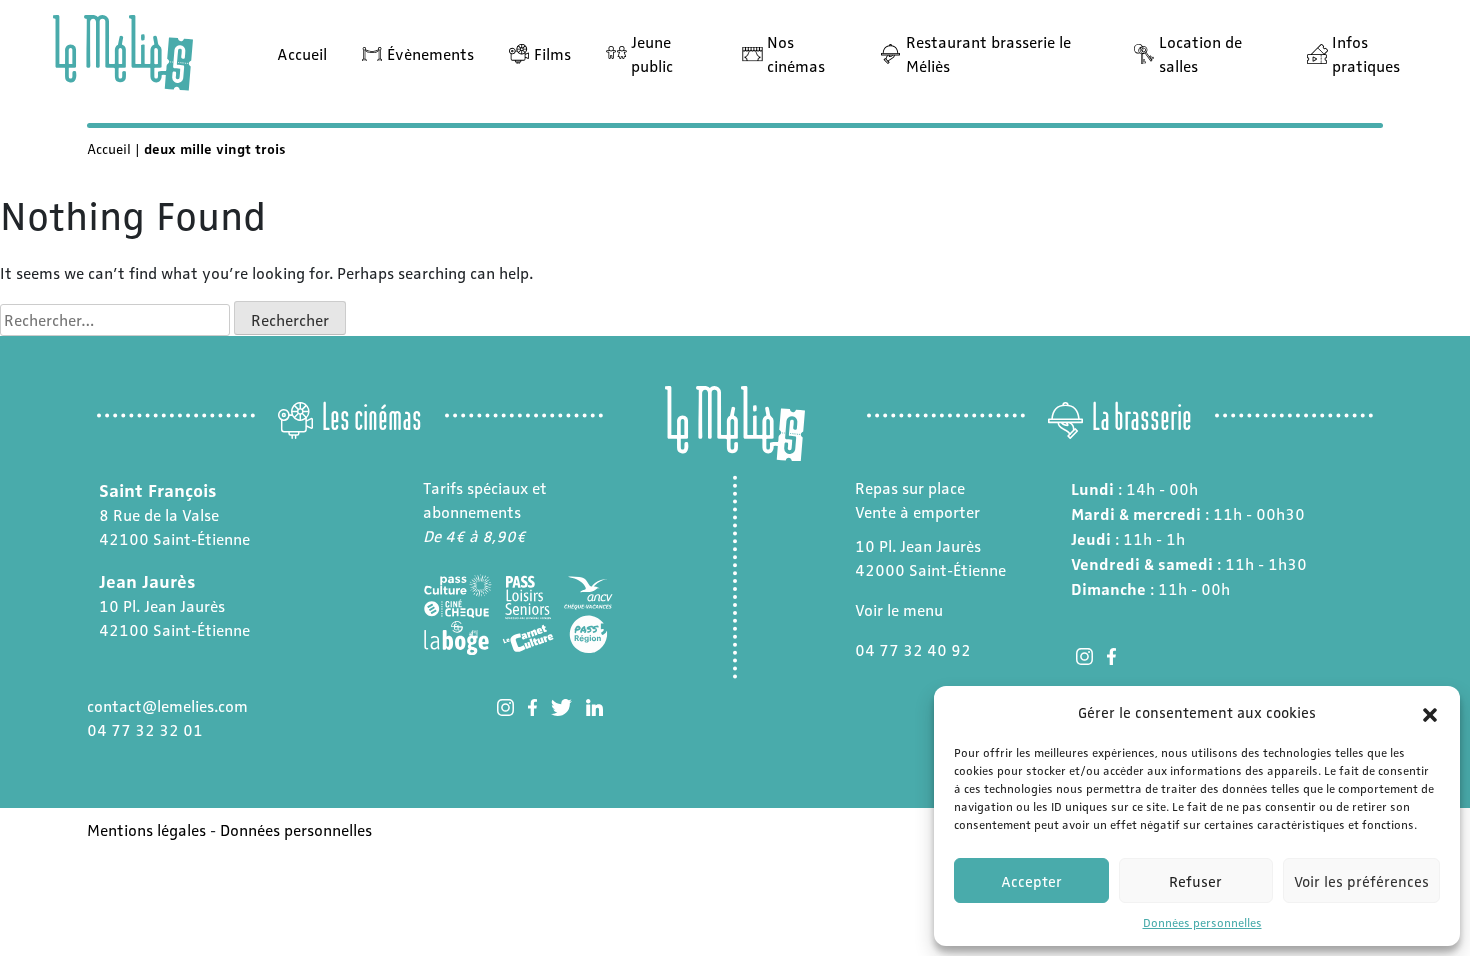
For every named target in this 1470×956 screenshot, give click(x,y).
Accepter (1031, 881)
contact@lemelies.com (167, 705)
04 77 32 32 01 (145, 729)
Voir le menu (899, 609)
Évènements (430, 53)
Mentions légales (146, 829)
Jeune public (652, 53)
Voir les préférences (1361, 881)
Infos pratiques (1366, 53)
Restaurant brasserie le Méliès (988, 53)
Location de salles (1200, 53)
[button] (1430, 712)
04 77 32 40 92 (913, 649)
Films (552, 53)
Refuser (1195, 881)
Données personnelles (1202, 922)
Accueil (302, 53)
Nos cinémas (796, 53)
